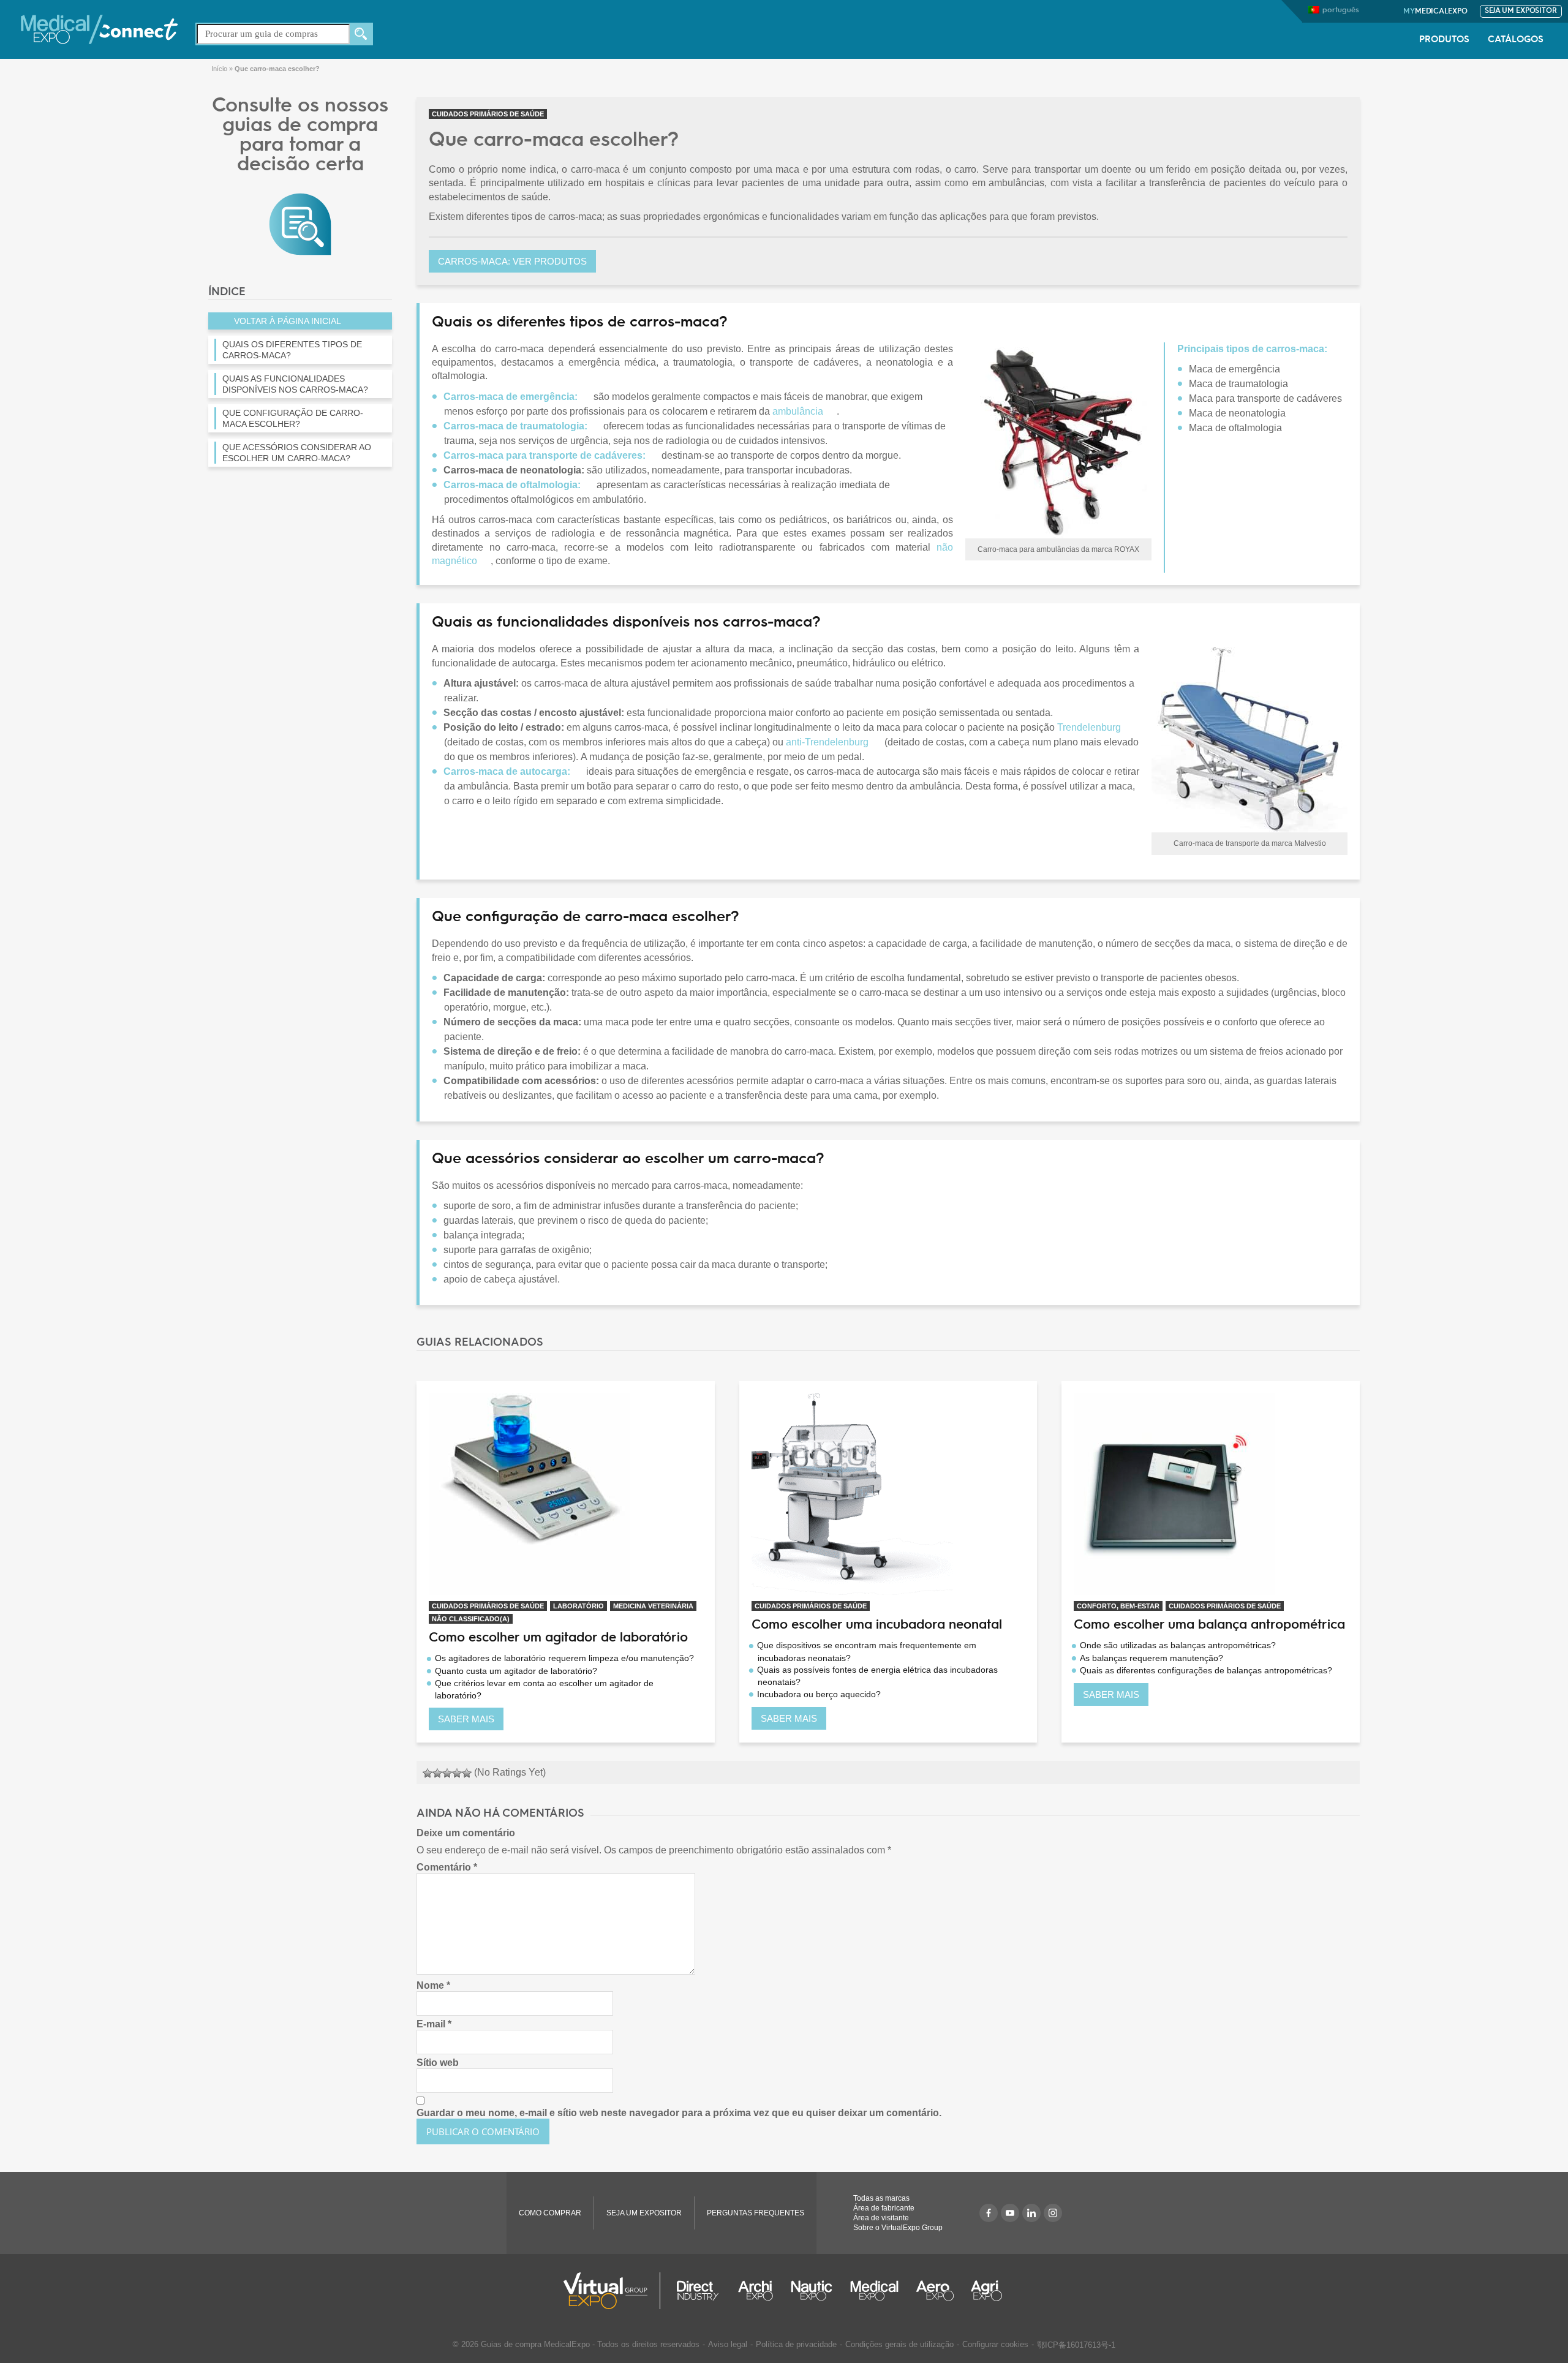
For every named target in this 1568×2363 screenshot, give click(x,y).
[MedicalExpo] (99, 28)
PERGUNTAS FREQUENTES (756, 2213)
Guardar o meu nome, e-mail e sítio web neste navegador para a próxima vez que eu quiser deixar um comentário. (679, 2113)
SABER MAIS (466, 1719)
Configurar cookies (995, 2344)
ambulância (798, 411)
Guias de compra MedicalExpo (535, 2344)
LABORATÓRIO (579, 1606)
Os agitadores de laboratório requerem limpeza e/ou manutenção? (564, 1658)
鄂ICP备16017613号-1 (1076, 2345)
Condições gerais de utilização (899, 2344)
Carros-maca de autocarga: (507, 771)
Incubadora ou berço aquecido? (819, 1694)
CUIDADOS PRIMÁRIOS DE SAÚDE (488, 114)
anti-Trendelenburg (827, 742)
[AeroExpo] (935, 2291)
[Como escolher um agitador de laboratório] (566, 1494)
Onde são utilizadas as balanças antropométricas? (1178, 1645)
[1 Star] (428, 1773)
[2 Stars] (437, 1773)
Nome (433, 1985)
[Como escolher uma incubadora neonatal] (888, 1494)
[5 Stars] (467, 1773)
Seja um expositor (1521, 11)
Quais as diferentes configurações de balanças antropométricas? (1206, 1670)
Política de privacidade (796, 2344)
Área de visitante (881, 2218)
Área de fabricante (884, 2208)
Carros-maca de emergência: (511, 397)
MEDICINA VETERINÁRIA (653, 1606)
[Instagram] (1053, 2213)
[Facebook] (989, 2213)
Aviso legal (728, 2344)
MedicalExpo (1435, 12)
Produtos (1444, 40)
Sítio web (438, 2063)
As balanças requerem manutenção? (1151, 1658)
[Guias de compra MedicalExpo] (300, 223)
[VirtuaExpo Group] (612, 2291)
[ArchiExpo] (756, 2291)
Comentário (447, 1867)
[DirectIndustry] (698, 2291)
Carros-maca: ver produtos (512, 261)
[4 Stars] (457, 1773)
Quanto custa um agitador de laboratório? (516, 1671)
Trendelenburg (1089, 727)
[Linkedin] (1031, 2213)
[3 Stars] (447, 1773)
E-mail (434, 2024)
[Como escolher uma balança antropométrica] (1211, 1494)
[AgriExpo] (986, 2291)
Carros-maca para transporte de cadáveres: (545, 455)
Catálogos (1516, 40)
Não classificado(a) (471, 1619)
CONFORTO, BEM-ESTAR (1118, 1606)
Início (219, 69)
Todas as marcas (881, 2198)
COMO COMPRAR (550, 2213)
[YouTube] (1010, 2213)
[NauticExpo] (812, 2291)
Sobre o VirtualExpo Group (898, 2228)
